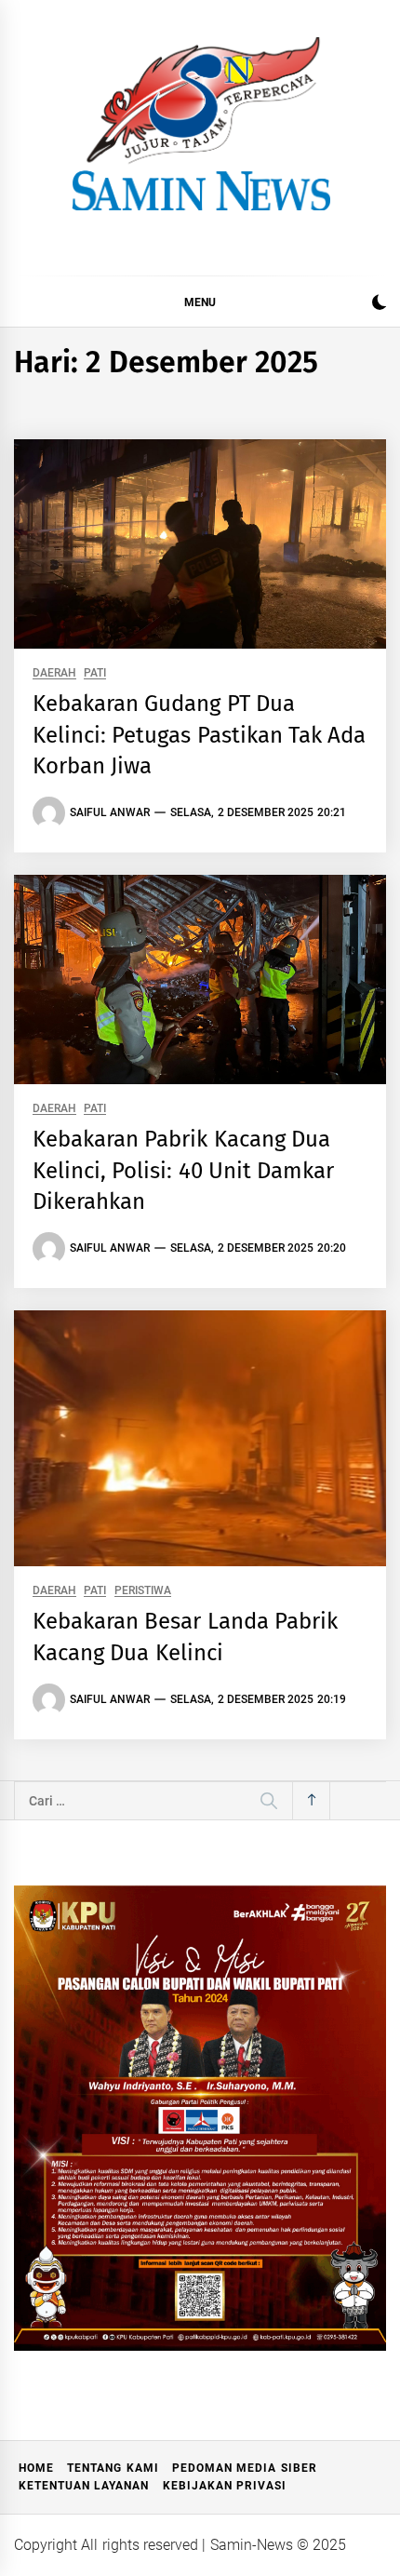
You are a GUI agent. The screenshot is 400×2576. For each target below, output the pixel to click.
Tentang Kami (113, 2468)
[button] (379, 305)
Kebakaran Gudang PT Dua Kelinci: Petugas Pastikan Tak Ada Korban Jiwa (199, 735)
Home (36, 2468)
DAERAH (54, 673)
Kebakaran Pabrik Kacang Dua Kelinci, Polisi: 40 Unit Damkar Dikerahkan (183, 1170)
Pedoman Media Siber (245, 2468)
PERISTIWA (143, 1591)
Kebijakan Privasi (225, 2486)
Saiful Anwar (110, 812)
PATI (95, 673)
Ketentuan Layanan (84, 2486)
